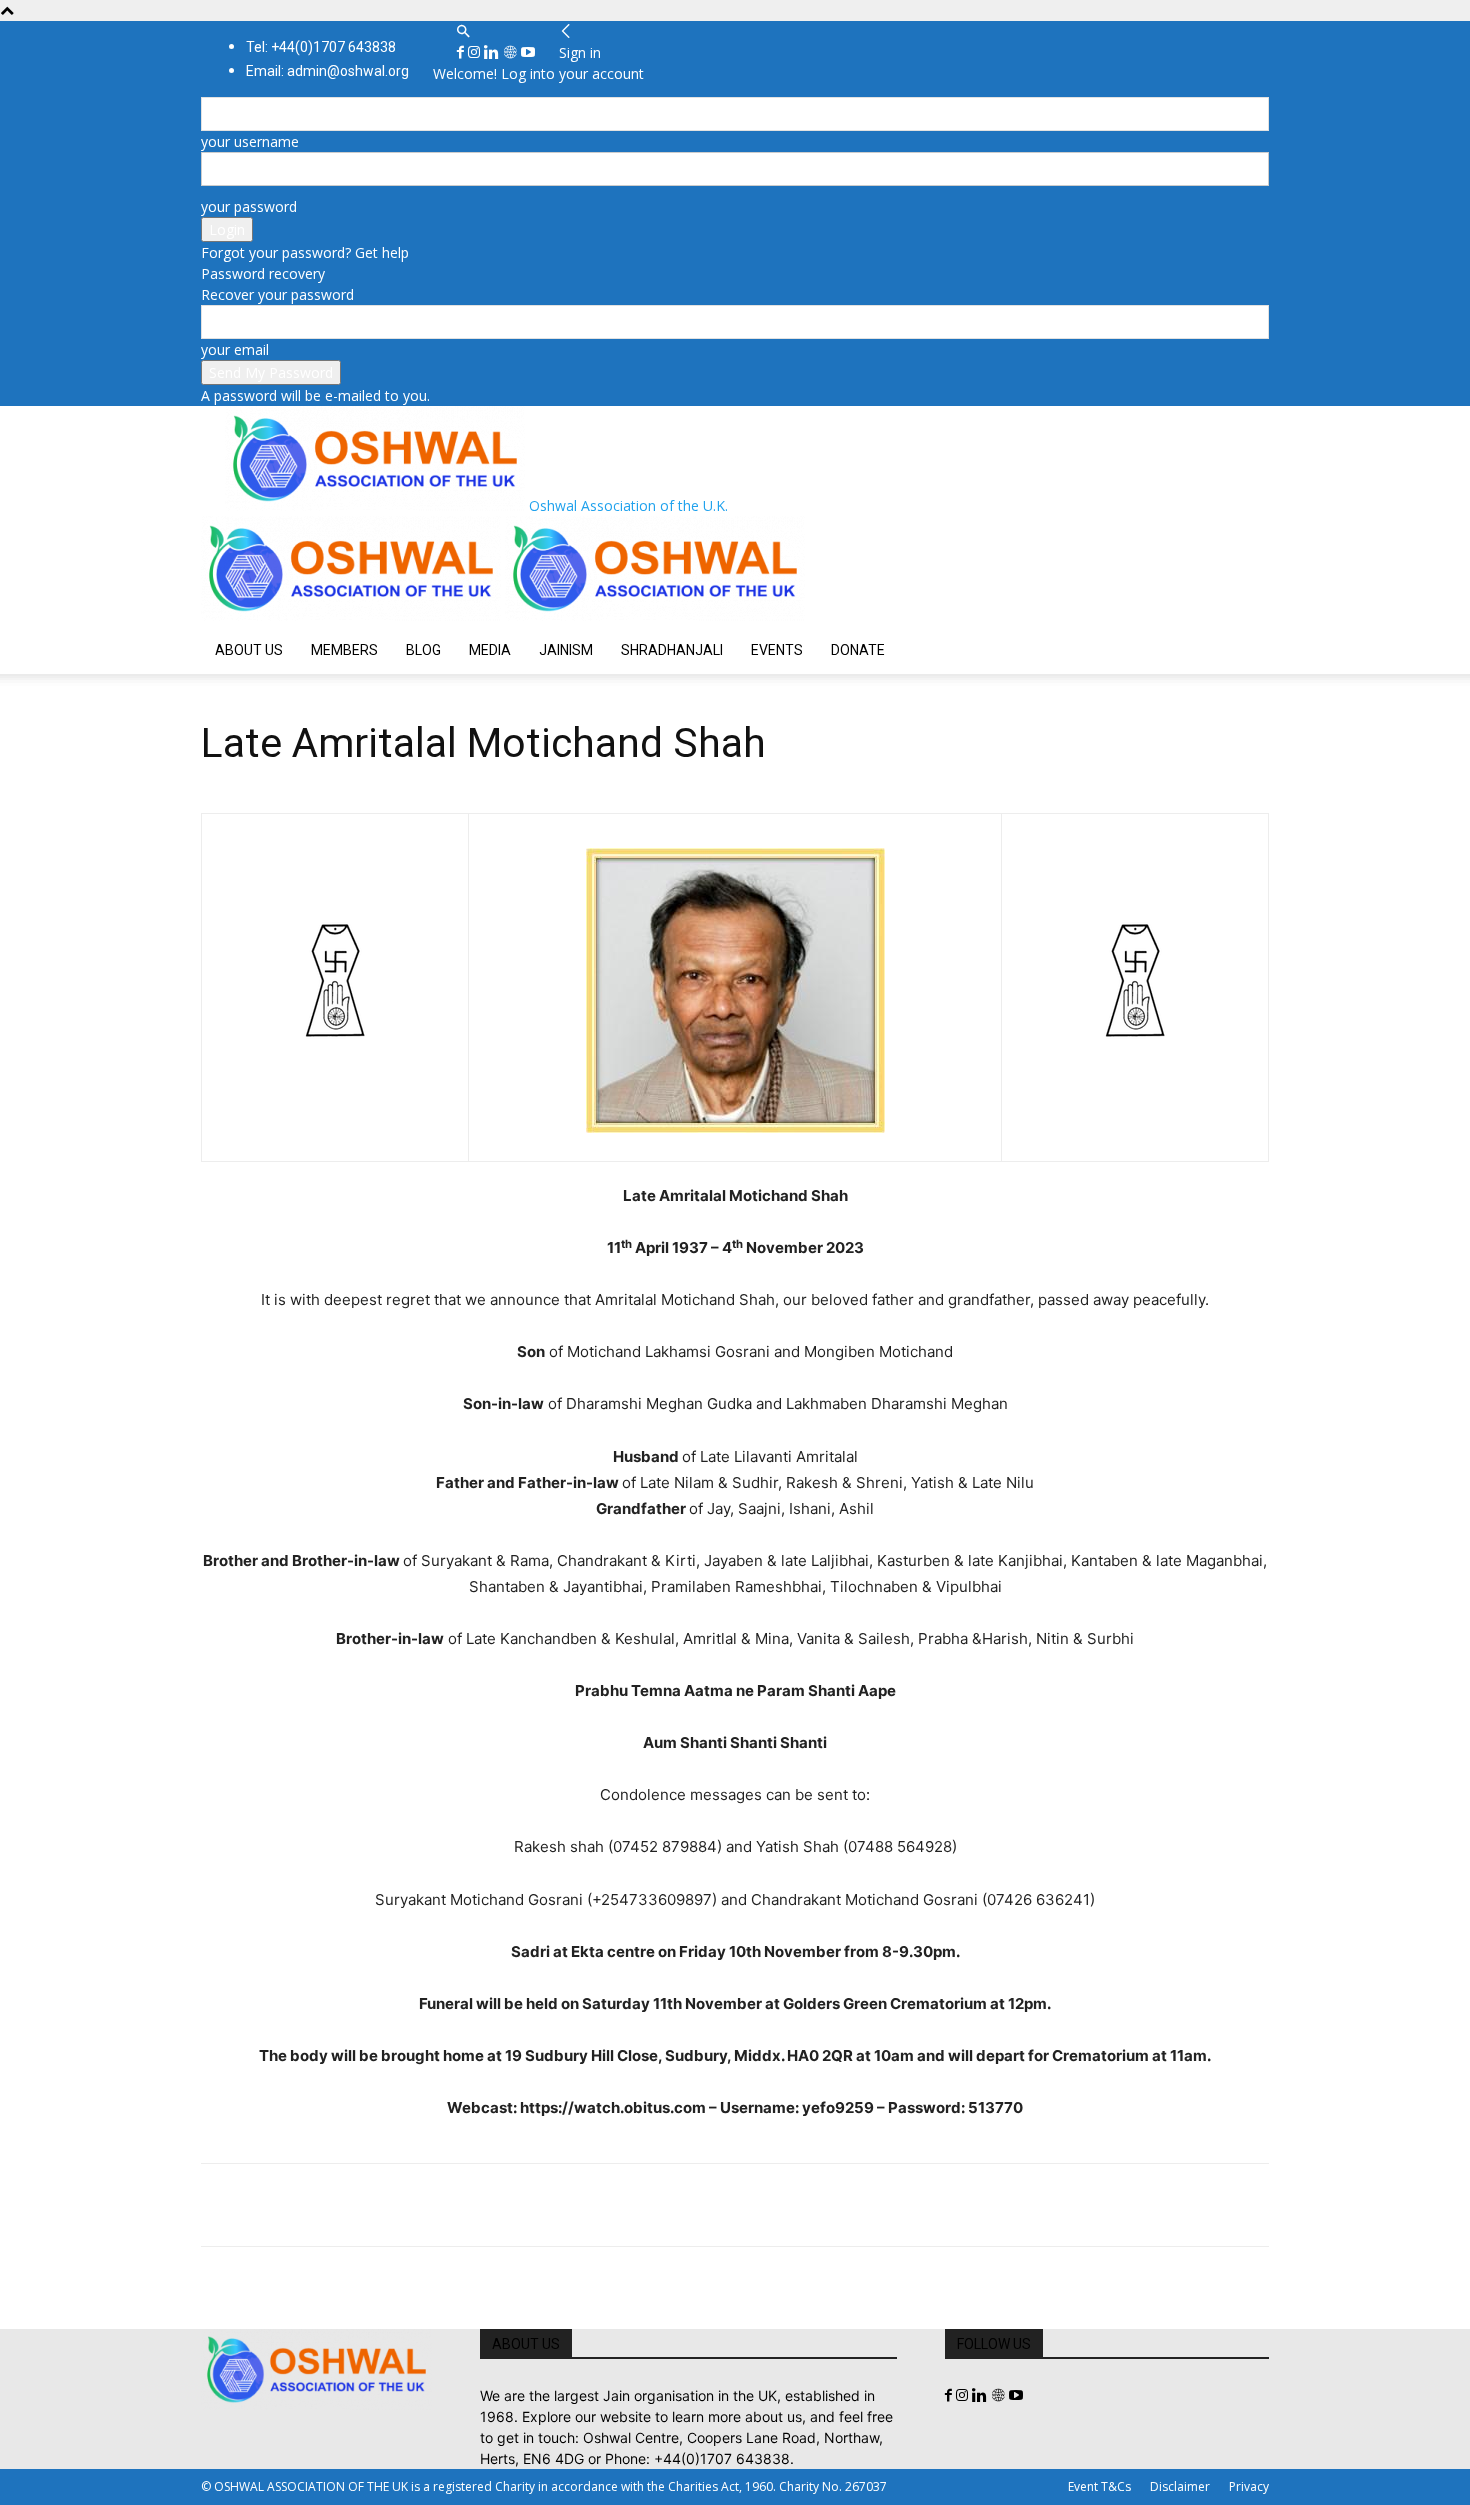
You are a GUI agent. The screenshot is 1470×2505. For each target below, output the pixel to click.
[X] (267, 2205)
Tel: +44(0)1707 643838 (321, 47)
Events (777, 650)
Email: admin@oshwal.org (327, 71)
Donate (858, 650)
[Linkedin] (493, 52)
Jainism (566, 650)
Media (490, 650)
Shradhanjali (672, 650)
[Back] (566, 31)
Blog (423, 650)
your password (249, 206)
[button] (463, 31)
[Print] (451, 2205)
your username (250, 141)
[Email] (405, 2205)
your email (235, 349)
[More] (498, 2205)
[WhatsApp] (359, 2205)
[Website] (512, 52)
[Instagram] (476, 52)
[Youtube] (528, 52)
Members (344, 650)
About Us (249, 650)
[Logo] (353, 615)
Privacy (1249, 2486)
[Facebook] (462, 52)
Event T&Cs (1099, 2486)
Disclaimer (1180, 2486)
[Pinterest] (313, 2205)
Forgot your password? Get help (305, 252)
